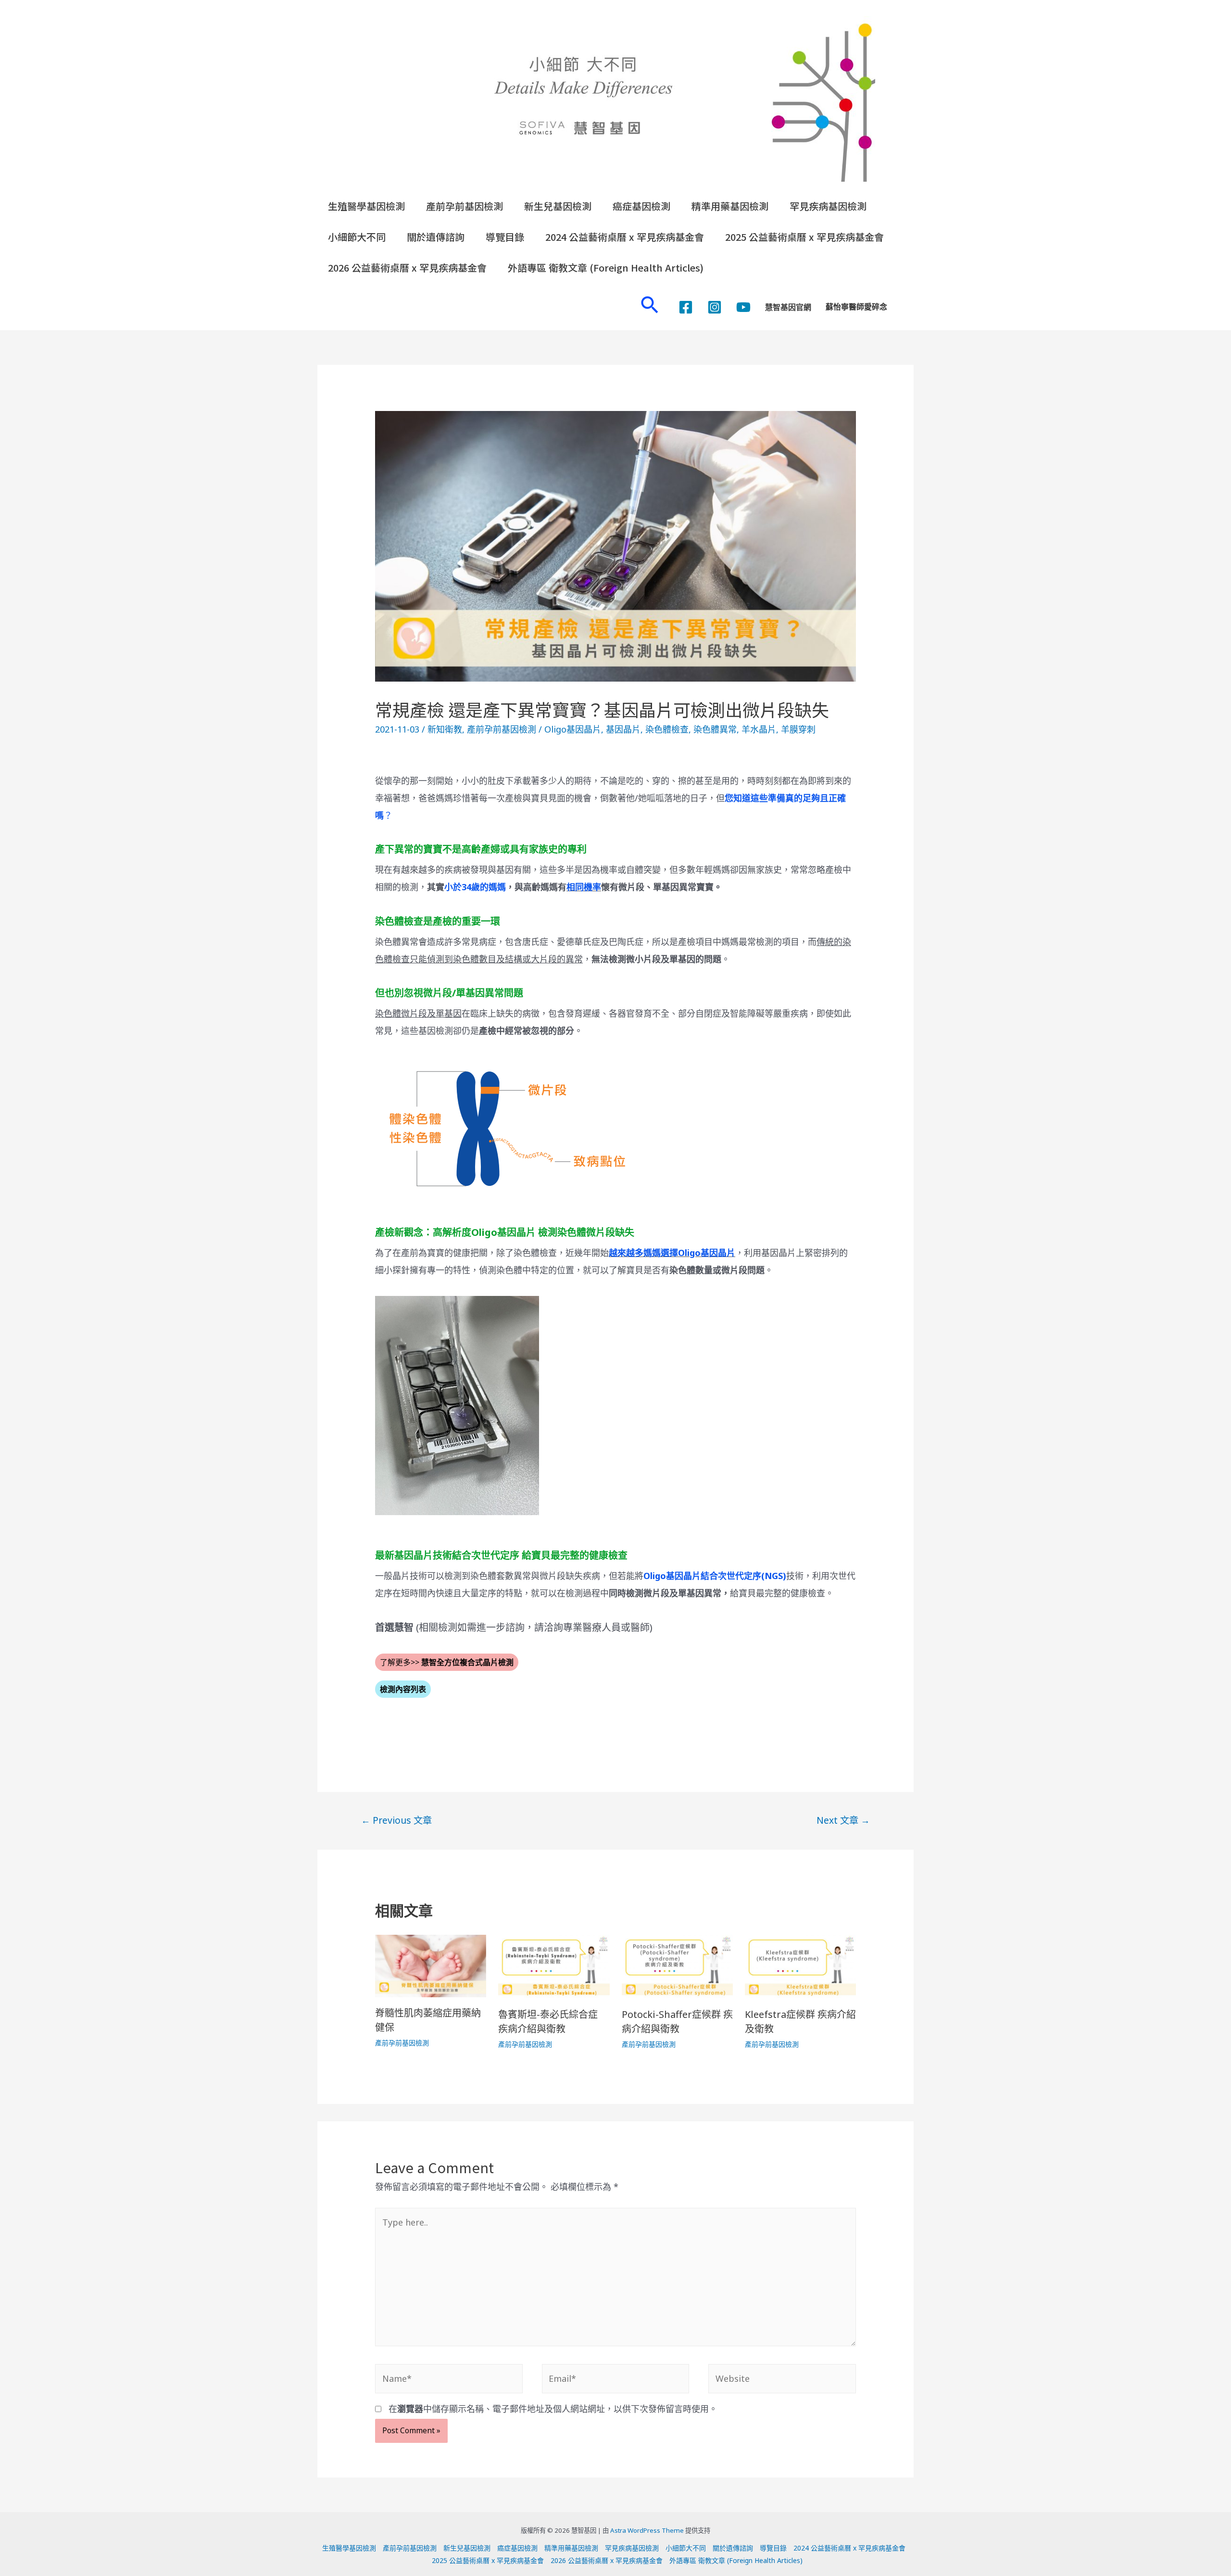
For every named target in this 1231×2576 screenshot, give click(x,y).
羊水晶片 (759, 729)
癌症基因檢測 (641, 206)
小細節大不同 (357, 237)
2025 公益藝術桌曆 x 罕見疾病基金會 (804, 237)
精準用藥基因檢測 (730, 206)
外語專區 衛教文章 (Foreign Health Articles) (606, 268)
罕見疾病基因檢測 (828, 206)
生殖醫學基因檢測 (366, 206)
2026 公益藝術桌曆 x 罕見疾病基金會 (407, 268)
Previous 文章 (396, 1820)
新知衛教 (445, 729)
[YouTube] (743, 307)
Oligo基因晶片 (573, 729)
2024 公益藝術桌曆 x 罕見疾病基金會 (625, 237)
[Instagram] (715, 307)
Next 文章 (843, 1820)
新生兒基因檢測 (558, 206)
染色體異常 (715, 729)
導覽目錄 (505, 237)
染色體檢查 (667, 729)
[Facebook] (686, 307)
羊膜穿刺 (798, 729)
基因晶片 (623, 729)
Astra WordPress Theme (647, 2530)
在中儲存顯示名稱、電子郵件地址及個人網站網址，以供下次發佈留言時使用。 (553, 2409)
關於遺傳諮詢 (436, 237)
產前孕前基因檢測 (465, 206)
